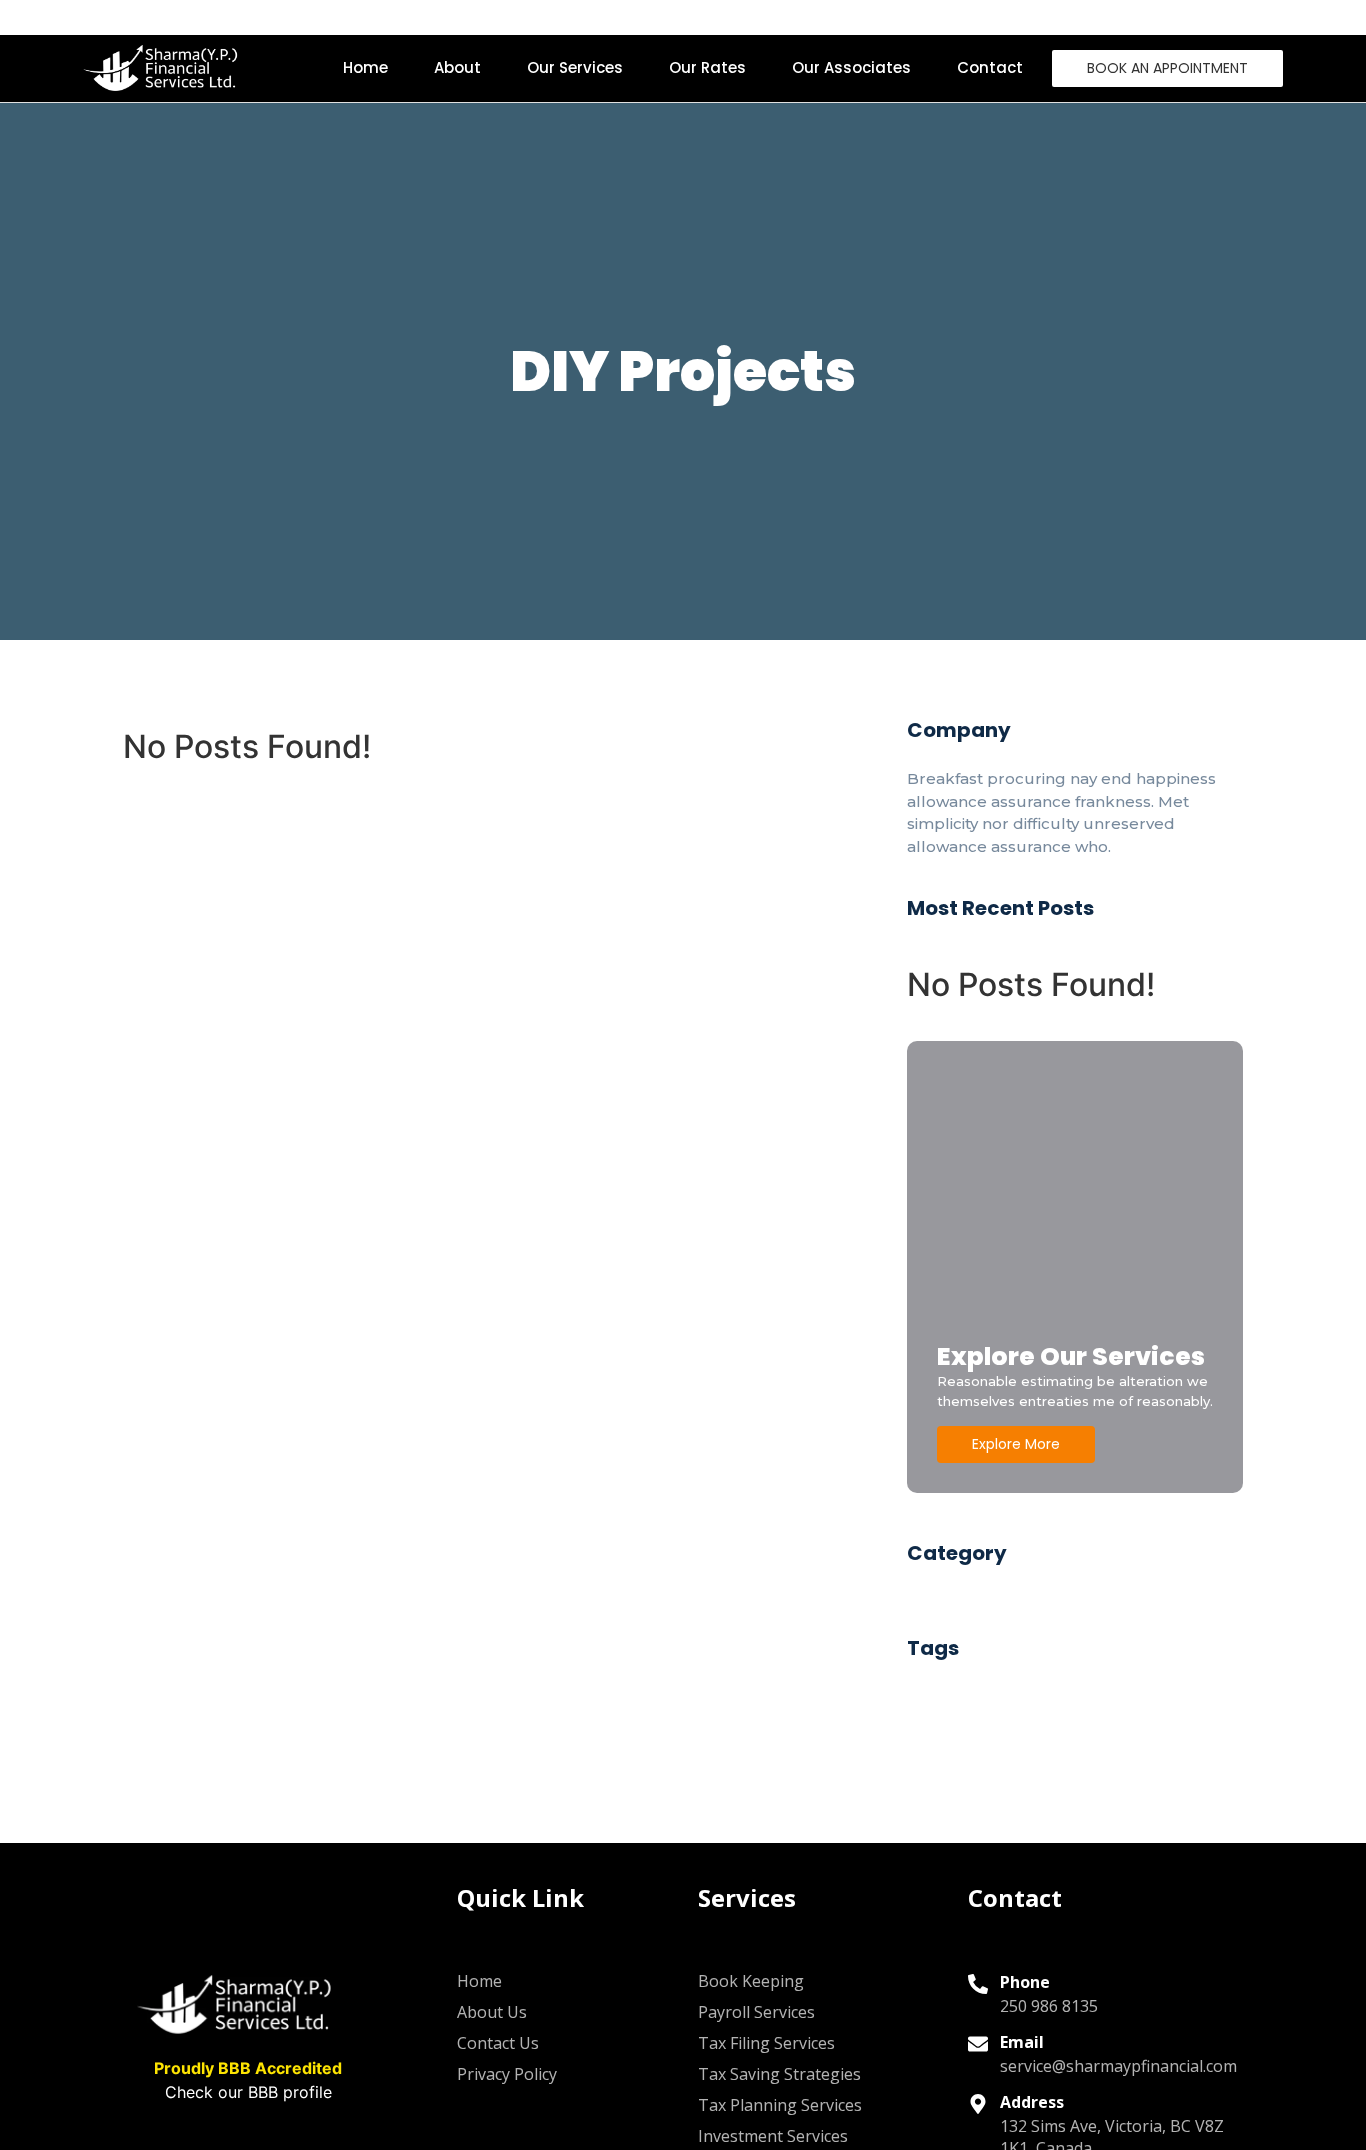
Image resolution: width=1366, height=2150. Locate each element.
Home (365, 67)
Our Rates (707, 67)
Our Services (575, 67)
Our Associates (851, 67)
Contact (990, 67)
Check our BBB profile (248, 2092)
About (457, 67)
